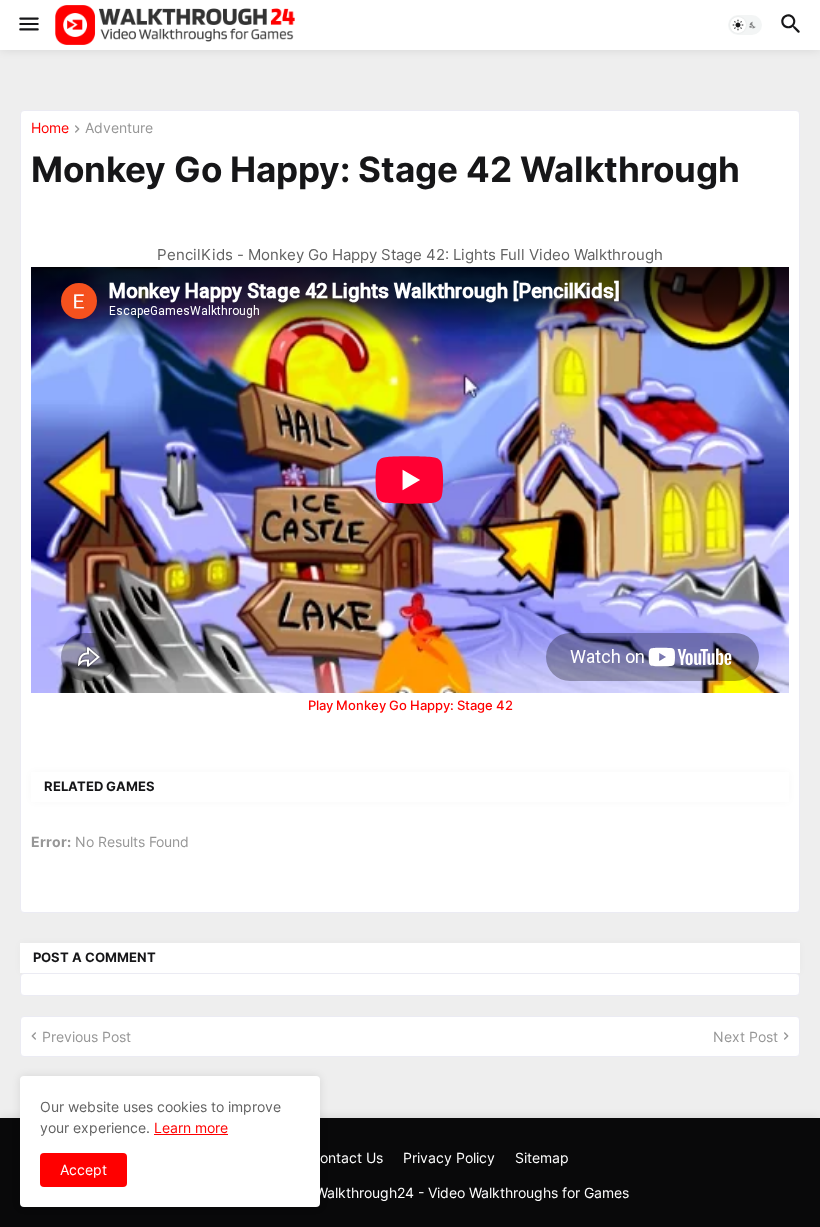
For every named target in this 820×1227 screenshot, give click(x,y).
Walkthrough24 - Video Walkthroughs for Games (472, 1192)
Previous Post (86, 1036)
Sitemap (542, 1157)
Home (50, 128)
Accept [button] (83, 1169)
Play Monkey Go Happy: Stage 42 (410, 705)
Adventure (119, 128)
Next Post (745, 1036)
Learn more (191, 1127)
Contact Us (346, 1157)
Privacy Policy (449, 1157)
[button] (27, 25)
